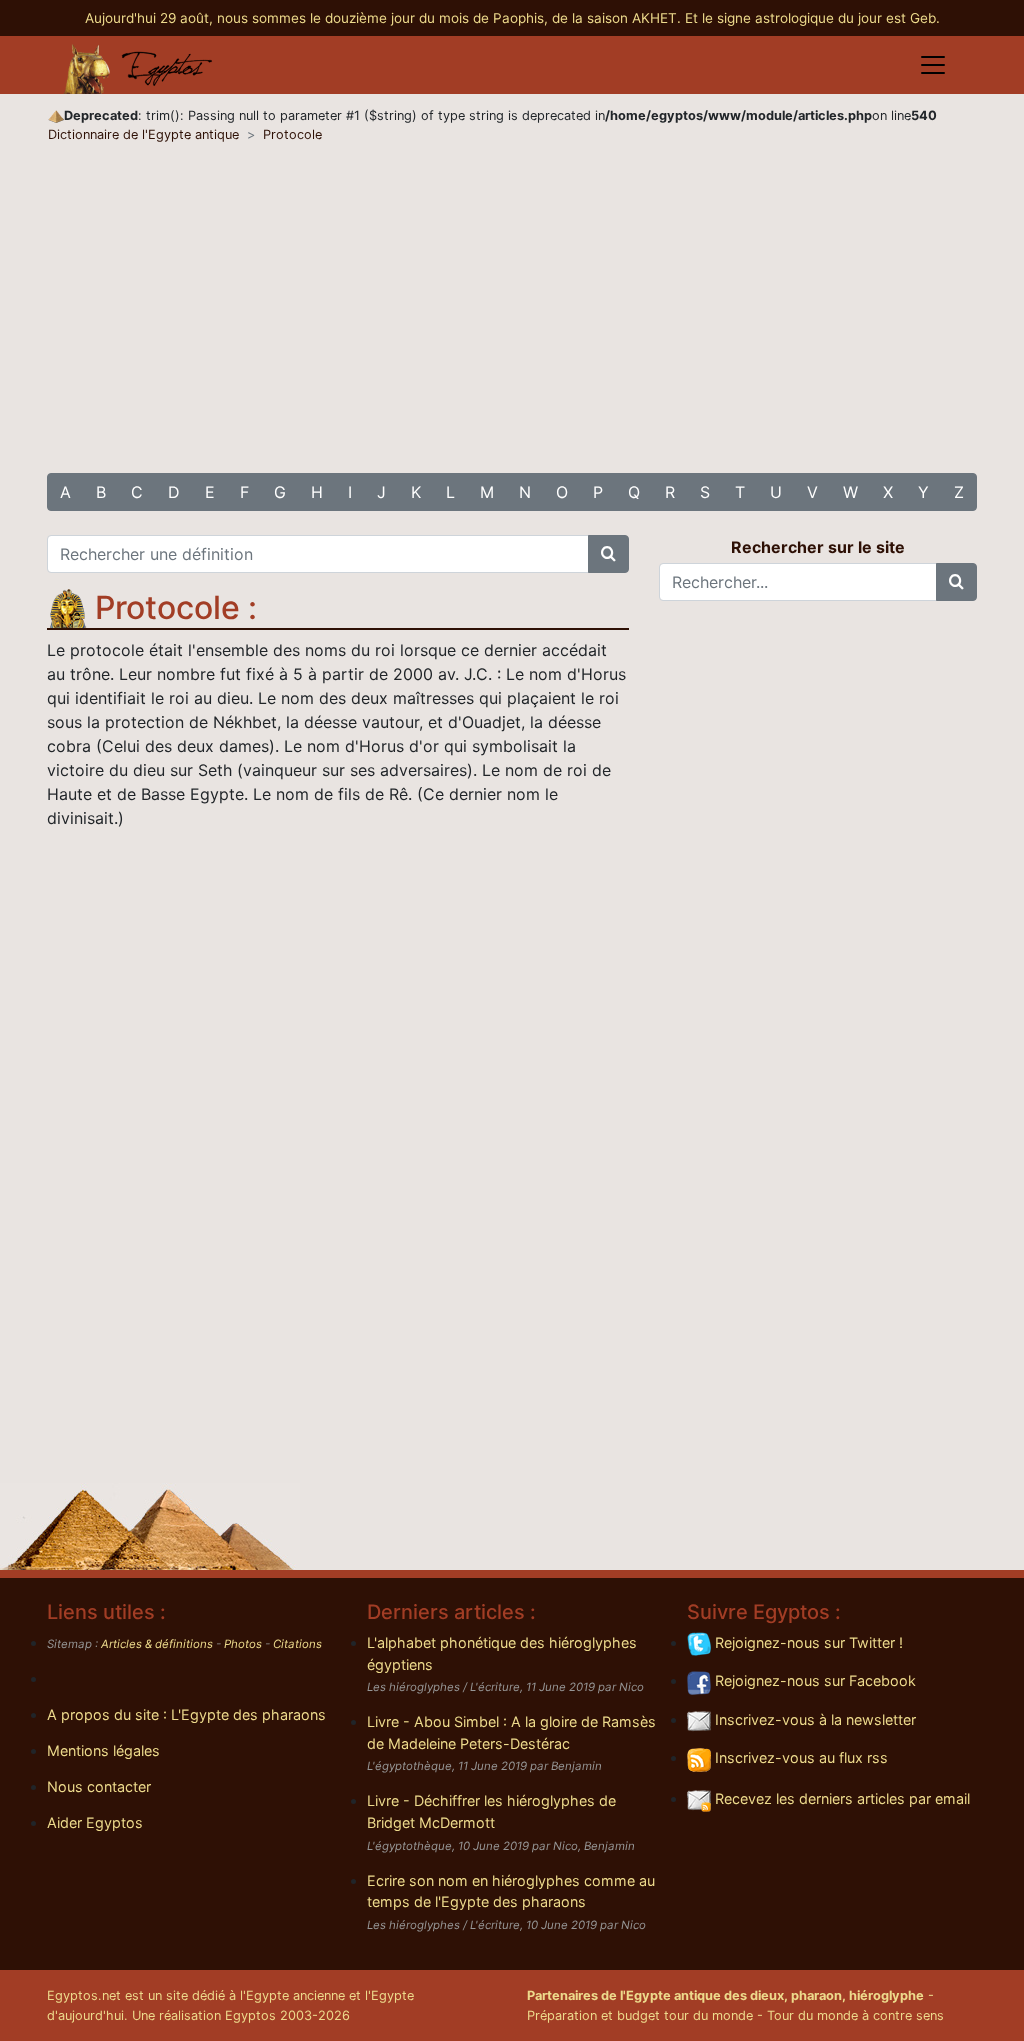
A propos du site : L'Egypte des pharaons (186, 1714)
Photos (243, 1644)
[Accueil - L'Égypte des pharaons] (139, 65)
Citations (297, 1644)
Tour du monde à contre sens (855, 2015)
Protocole (292, 134)
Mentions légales (103, 1750)
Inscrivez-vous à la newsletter (813, 1719)
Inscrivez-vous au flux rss (799, 1757)
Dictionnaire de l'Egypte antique (143, 134)
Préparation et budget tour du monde (640, 2015)
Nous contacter (99, 1786)
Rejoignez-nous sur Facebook (813, 1680)
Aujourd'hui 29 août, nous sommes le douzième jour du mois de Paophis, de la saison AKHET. (385, 18)
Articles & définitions (157, 1644)
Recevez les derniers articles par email (840, 1798)
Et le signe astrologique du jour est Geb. (812, 18)
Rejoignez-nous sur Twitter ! (807, 1642)
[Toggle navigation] (933, 65)
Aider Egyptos (95, 1822)
